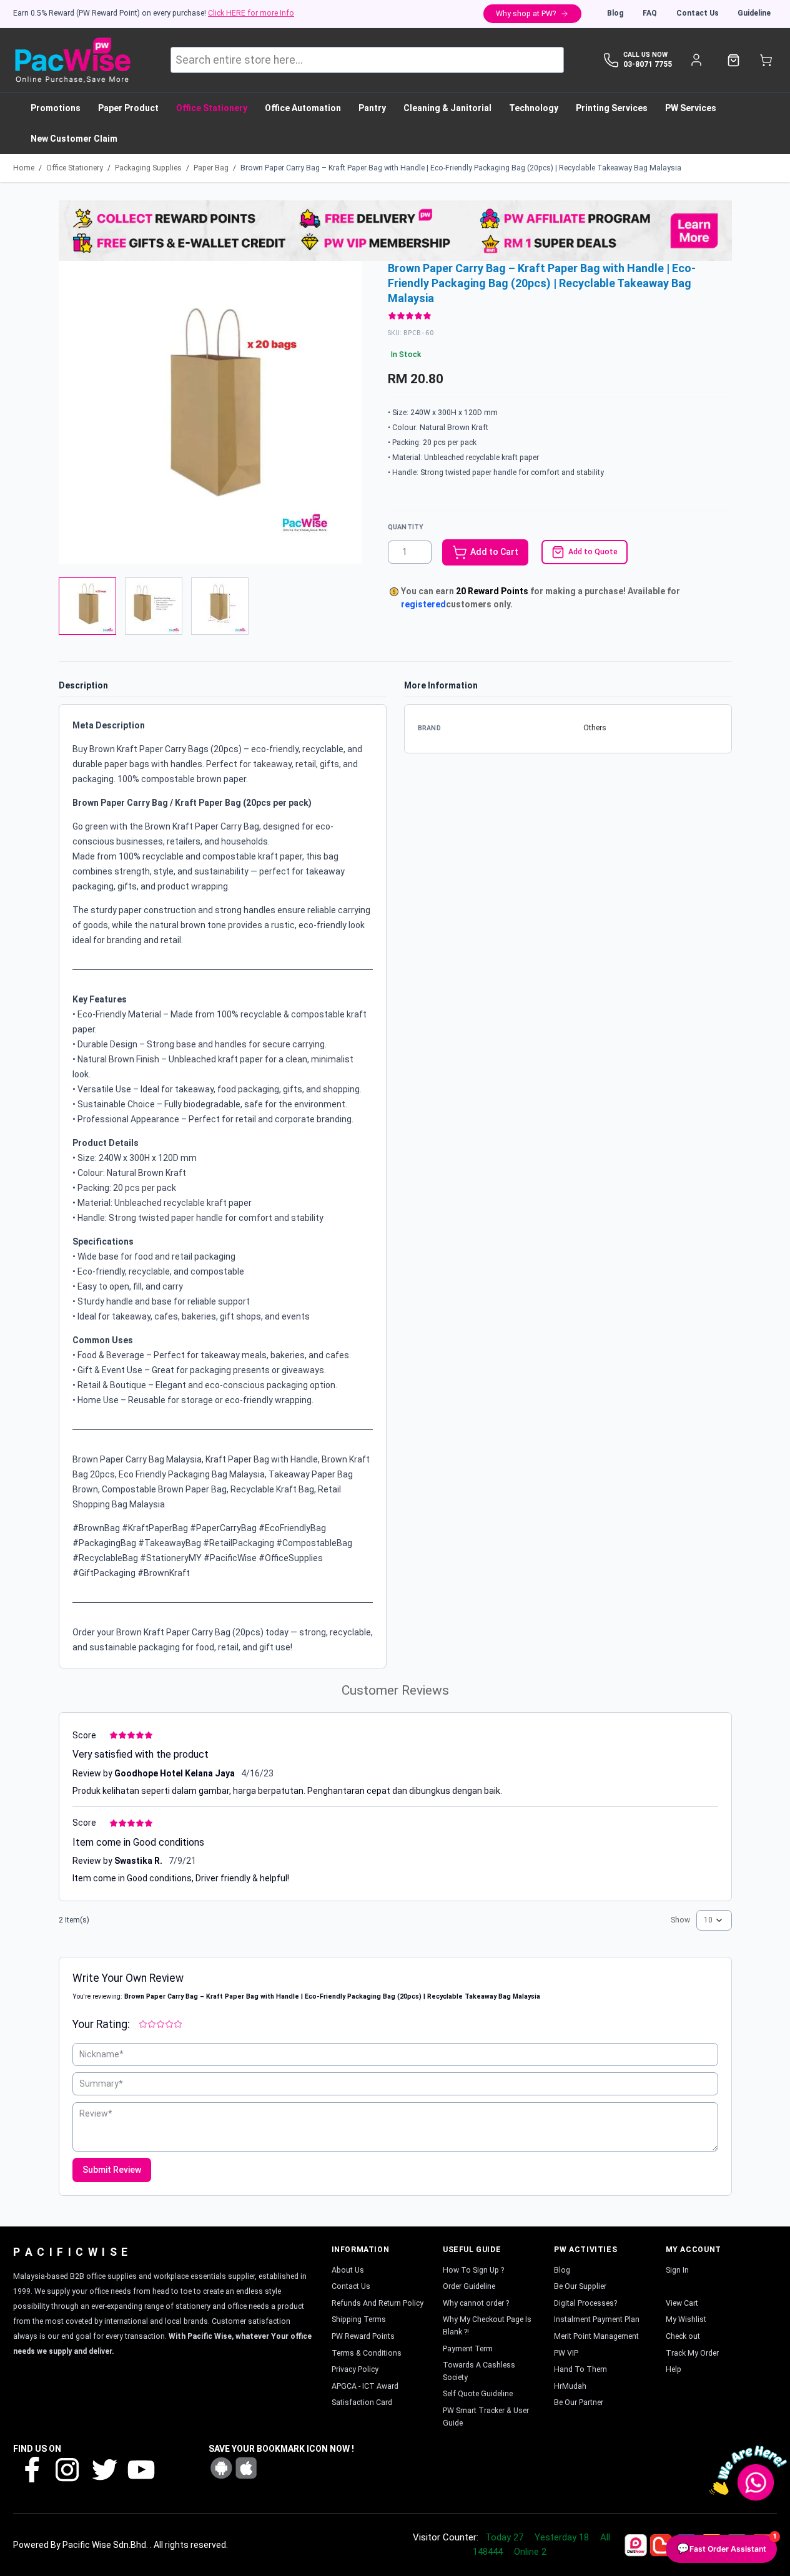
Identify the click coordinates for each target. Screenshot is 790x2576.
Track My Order (692, 2353)
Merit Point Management (596, 2336)
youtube (140, 2469)
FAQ (650, 13)
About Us (348, 2270)
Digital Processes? (585, 2303)
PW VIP (566, 2353)
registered (423, 604)
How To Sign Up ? (473, 2270)
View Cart (682, 2303)
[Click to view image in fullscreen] (210, 412)
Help (674, 2369)
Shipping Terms (359, 2319)
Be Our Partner (579, 2402)
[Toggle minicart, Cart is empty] (766, 60)
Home (24, 168)
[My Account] (696, 60)
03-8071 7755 (648, 64)
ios (246, 2468)
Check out (683, 2336)
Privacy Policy (355, 2369)
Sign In (677, 2270)
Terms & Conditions (367, 2353)
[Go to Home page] (72, 60)
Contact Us (698, 13)
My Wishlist (686, 2319)
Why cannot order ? (476, 2303)
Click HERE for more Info (251, 13)
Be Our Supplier (580, 2286)
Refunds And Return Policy (378, 2303)
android (221, 2468)
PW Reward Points (363, 2336)
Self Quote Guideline (478, 2394)
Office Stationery (75, 168)
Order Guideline (469, 2286)
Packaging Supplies (148, 168)
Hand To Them (580, 2369)
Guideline (754, 13)
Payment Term (468, 2349)
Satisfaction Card (362, 2402)
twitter (104, 2469)
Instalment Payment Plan (597, 2319)
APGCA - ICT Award (365, 2386)
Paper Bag (211, 168)
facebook (31, 2469)
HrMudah (570, 2386)
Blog (615, 13)
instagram (67, 2469)
